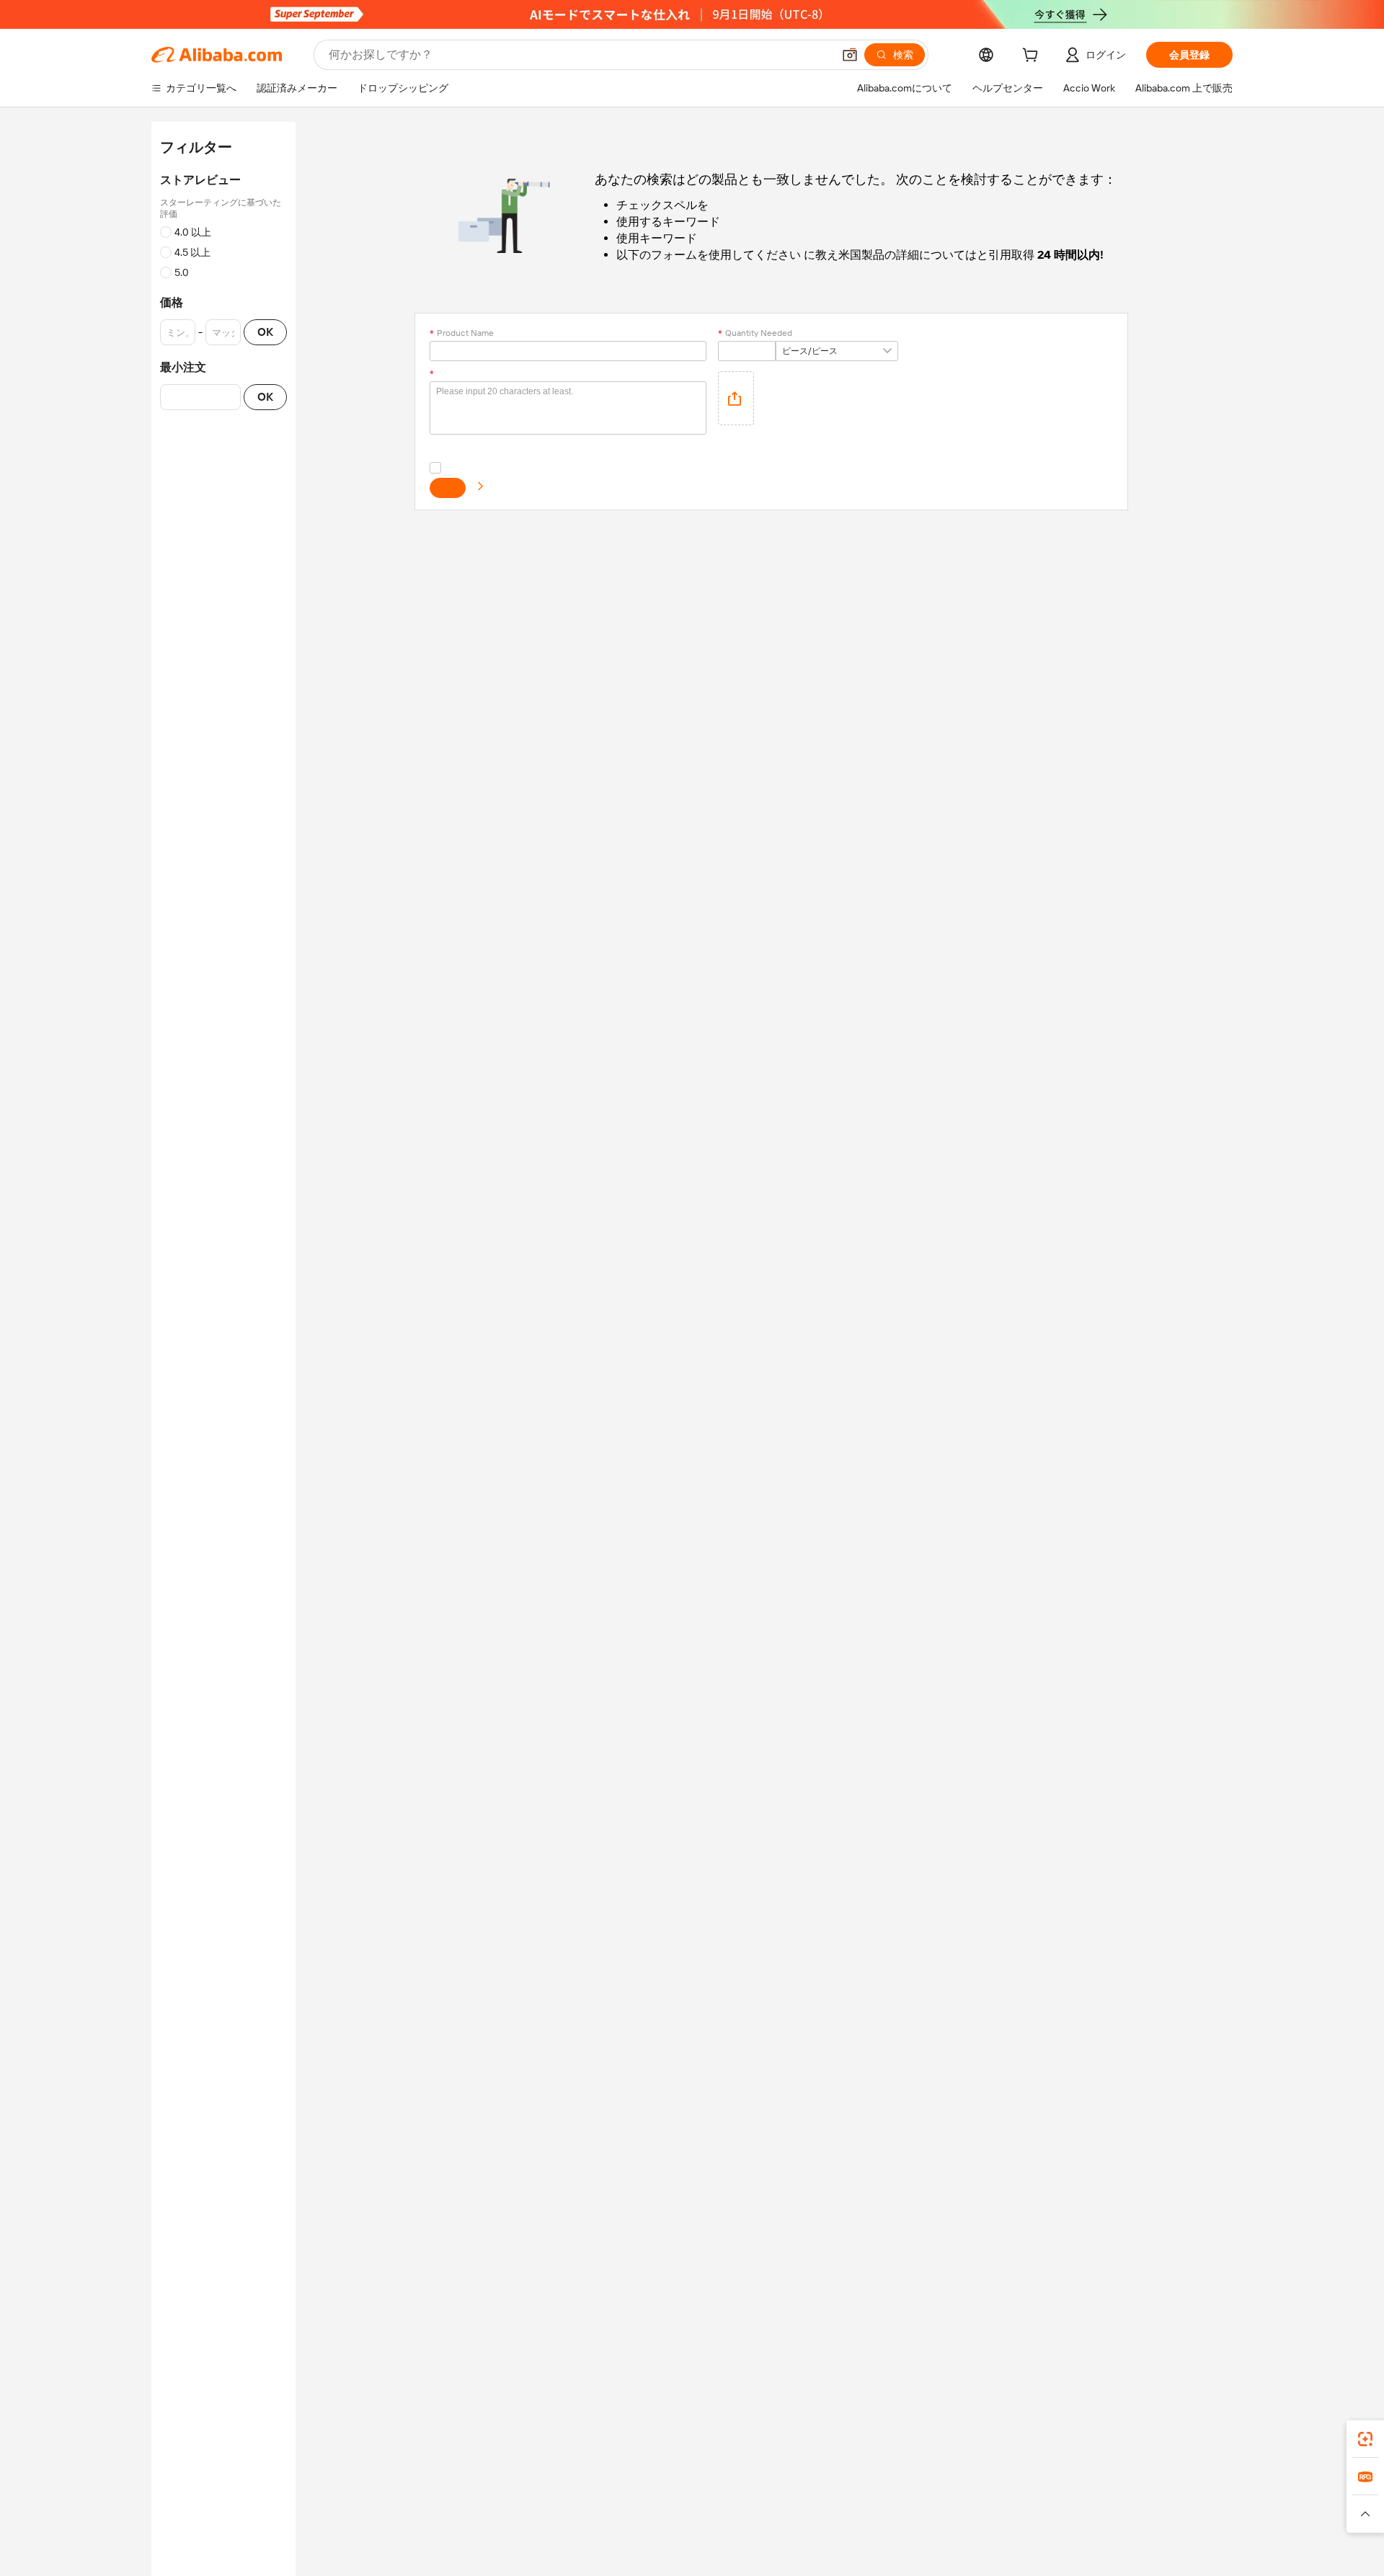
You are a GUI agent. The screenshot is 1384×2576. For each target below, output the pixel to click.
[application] (736, 398)
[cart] (1033, 57)
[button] (850, 55)
